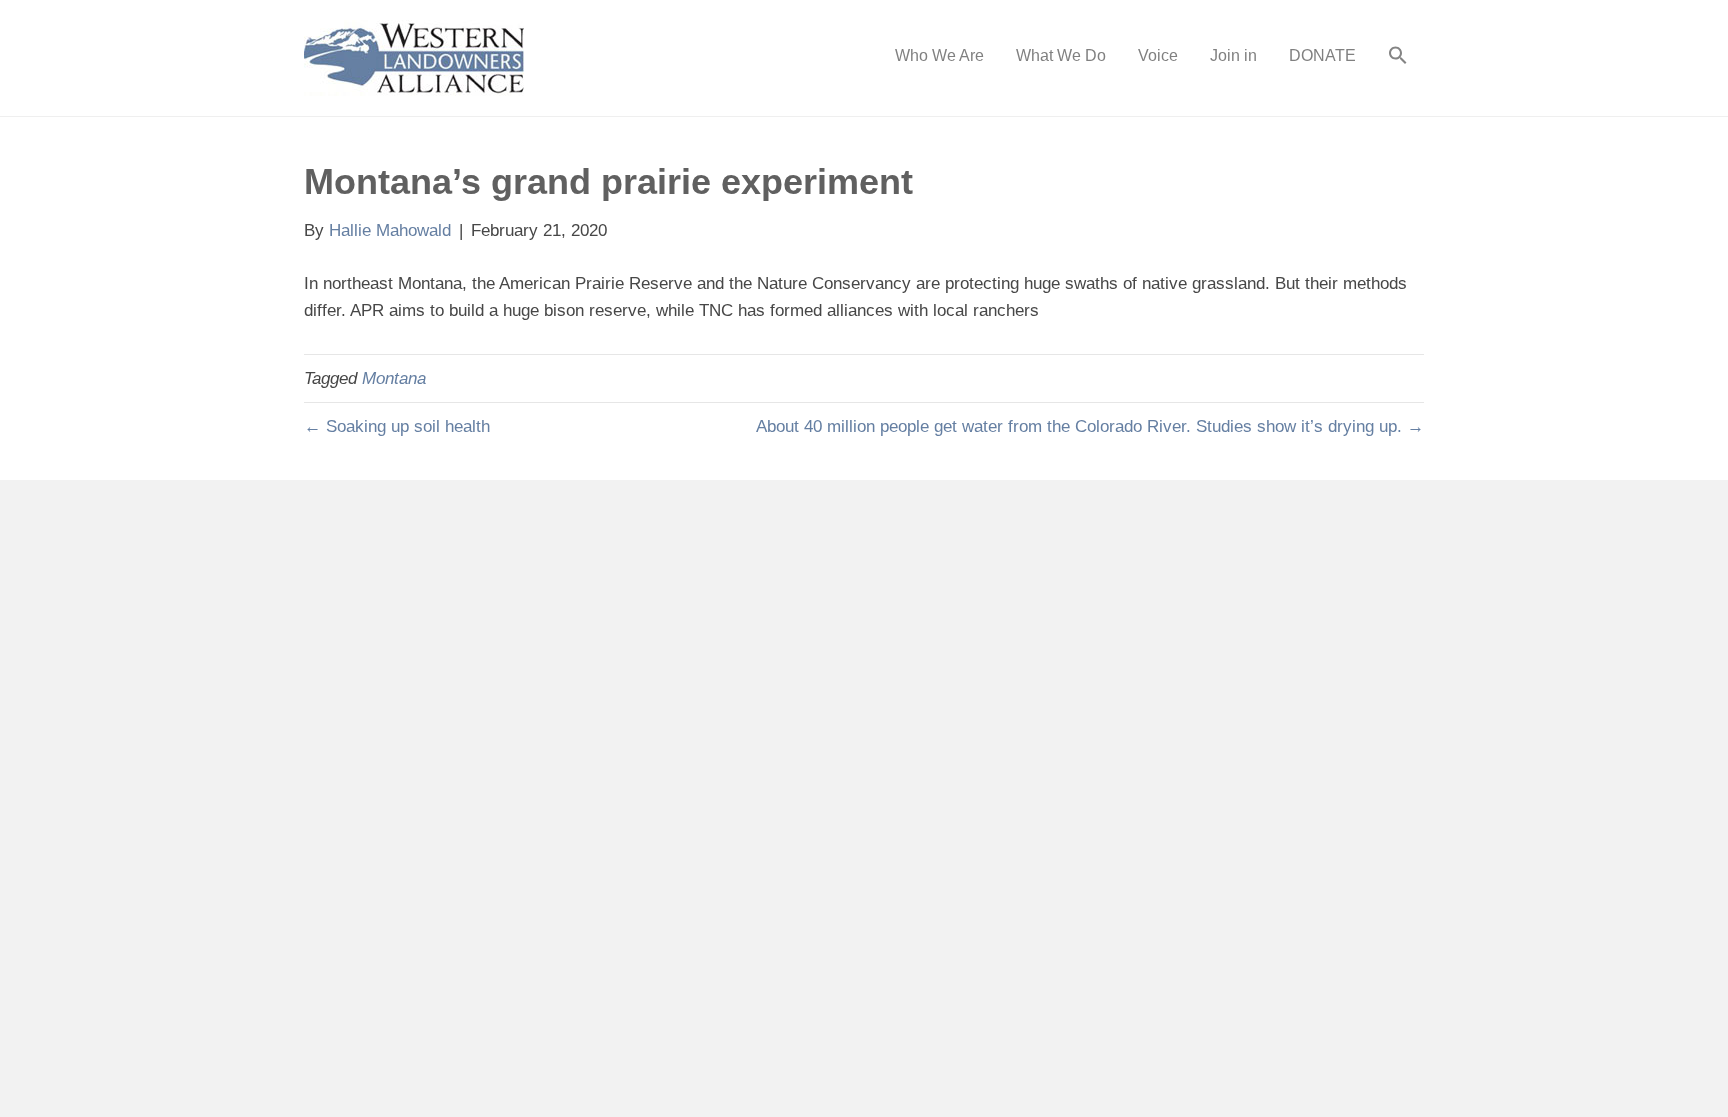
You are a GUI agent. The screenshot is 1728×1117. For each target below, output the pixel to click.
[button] (1398, 58)
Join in (1233, 55)
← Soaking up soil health (397, 426)
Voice (1158, 55)
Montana (394, 378)
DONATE (1322, 55)
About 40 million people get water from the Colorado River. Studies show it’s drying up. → (1090, 426)
